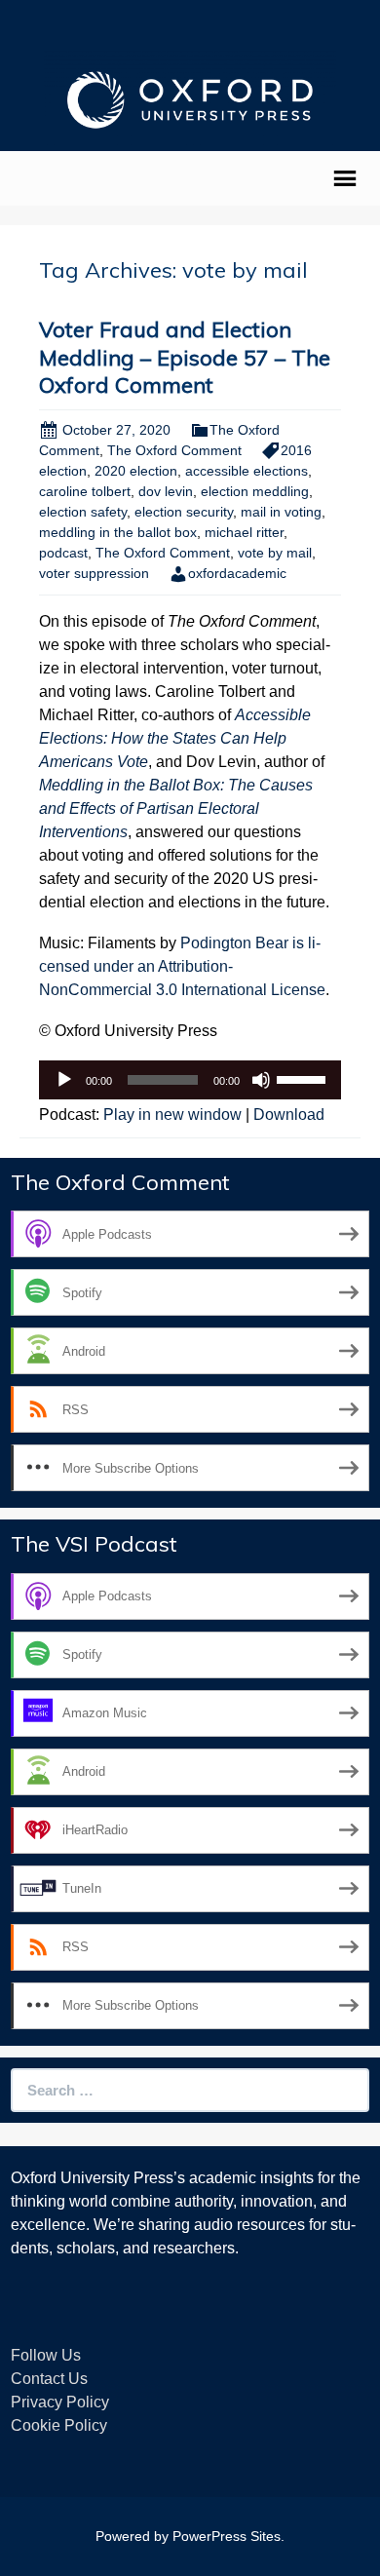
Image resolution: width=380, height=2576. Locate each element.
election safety (83, 512)
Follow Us (46, 2355)
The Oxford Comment (174, 450)
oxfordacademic (237, 573)
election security (184, 512)
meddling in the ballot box (118, 532)
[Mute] (261, 1080)
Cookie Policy (59, 2425)
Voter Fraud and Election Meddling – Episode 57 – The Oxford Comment (185, 357)
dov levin (166, 491)
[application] (190, 1080)
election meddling (255, 491)
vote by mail (275, 553)
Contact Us (49, 2379)
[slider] (304, 1078)
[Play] (64, 1080)
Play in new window (172, 1115)
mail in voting (281, 512)
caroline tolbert (85, 491)
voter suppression (94, 573)
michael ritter (244, 532)
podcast (63, 553)
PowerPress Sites (227, 2536)
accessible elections (247, 471)
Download (289, 1115)
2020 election (136, 471)
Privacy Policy (60, 2402)
